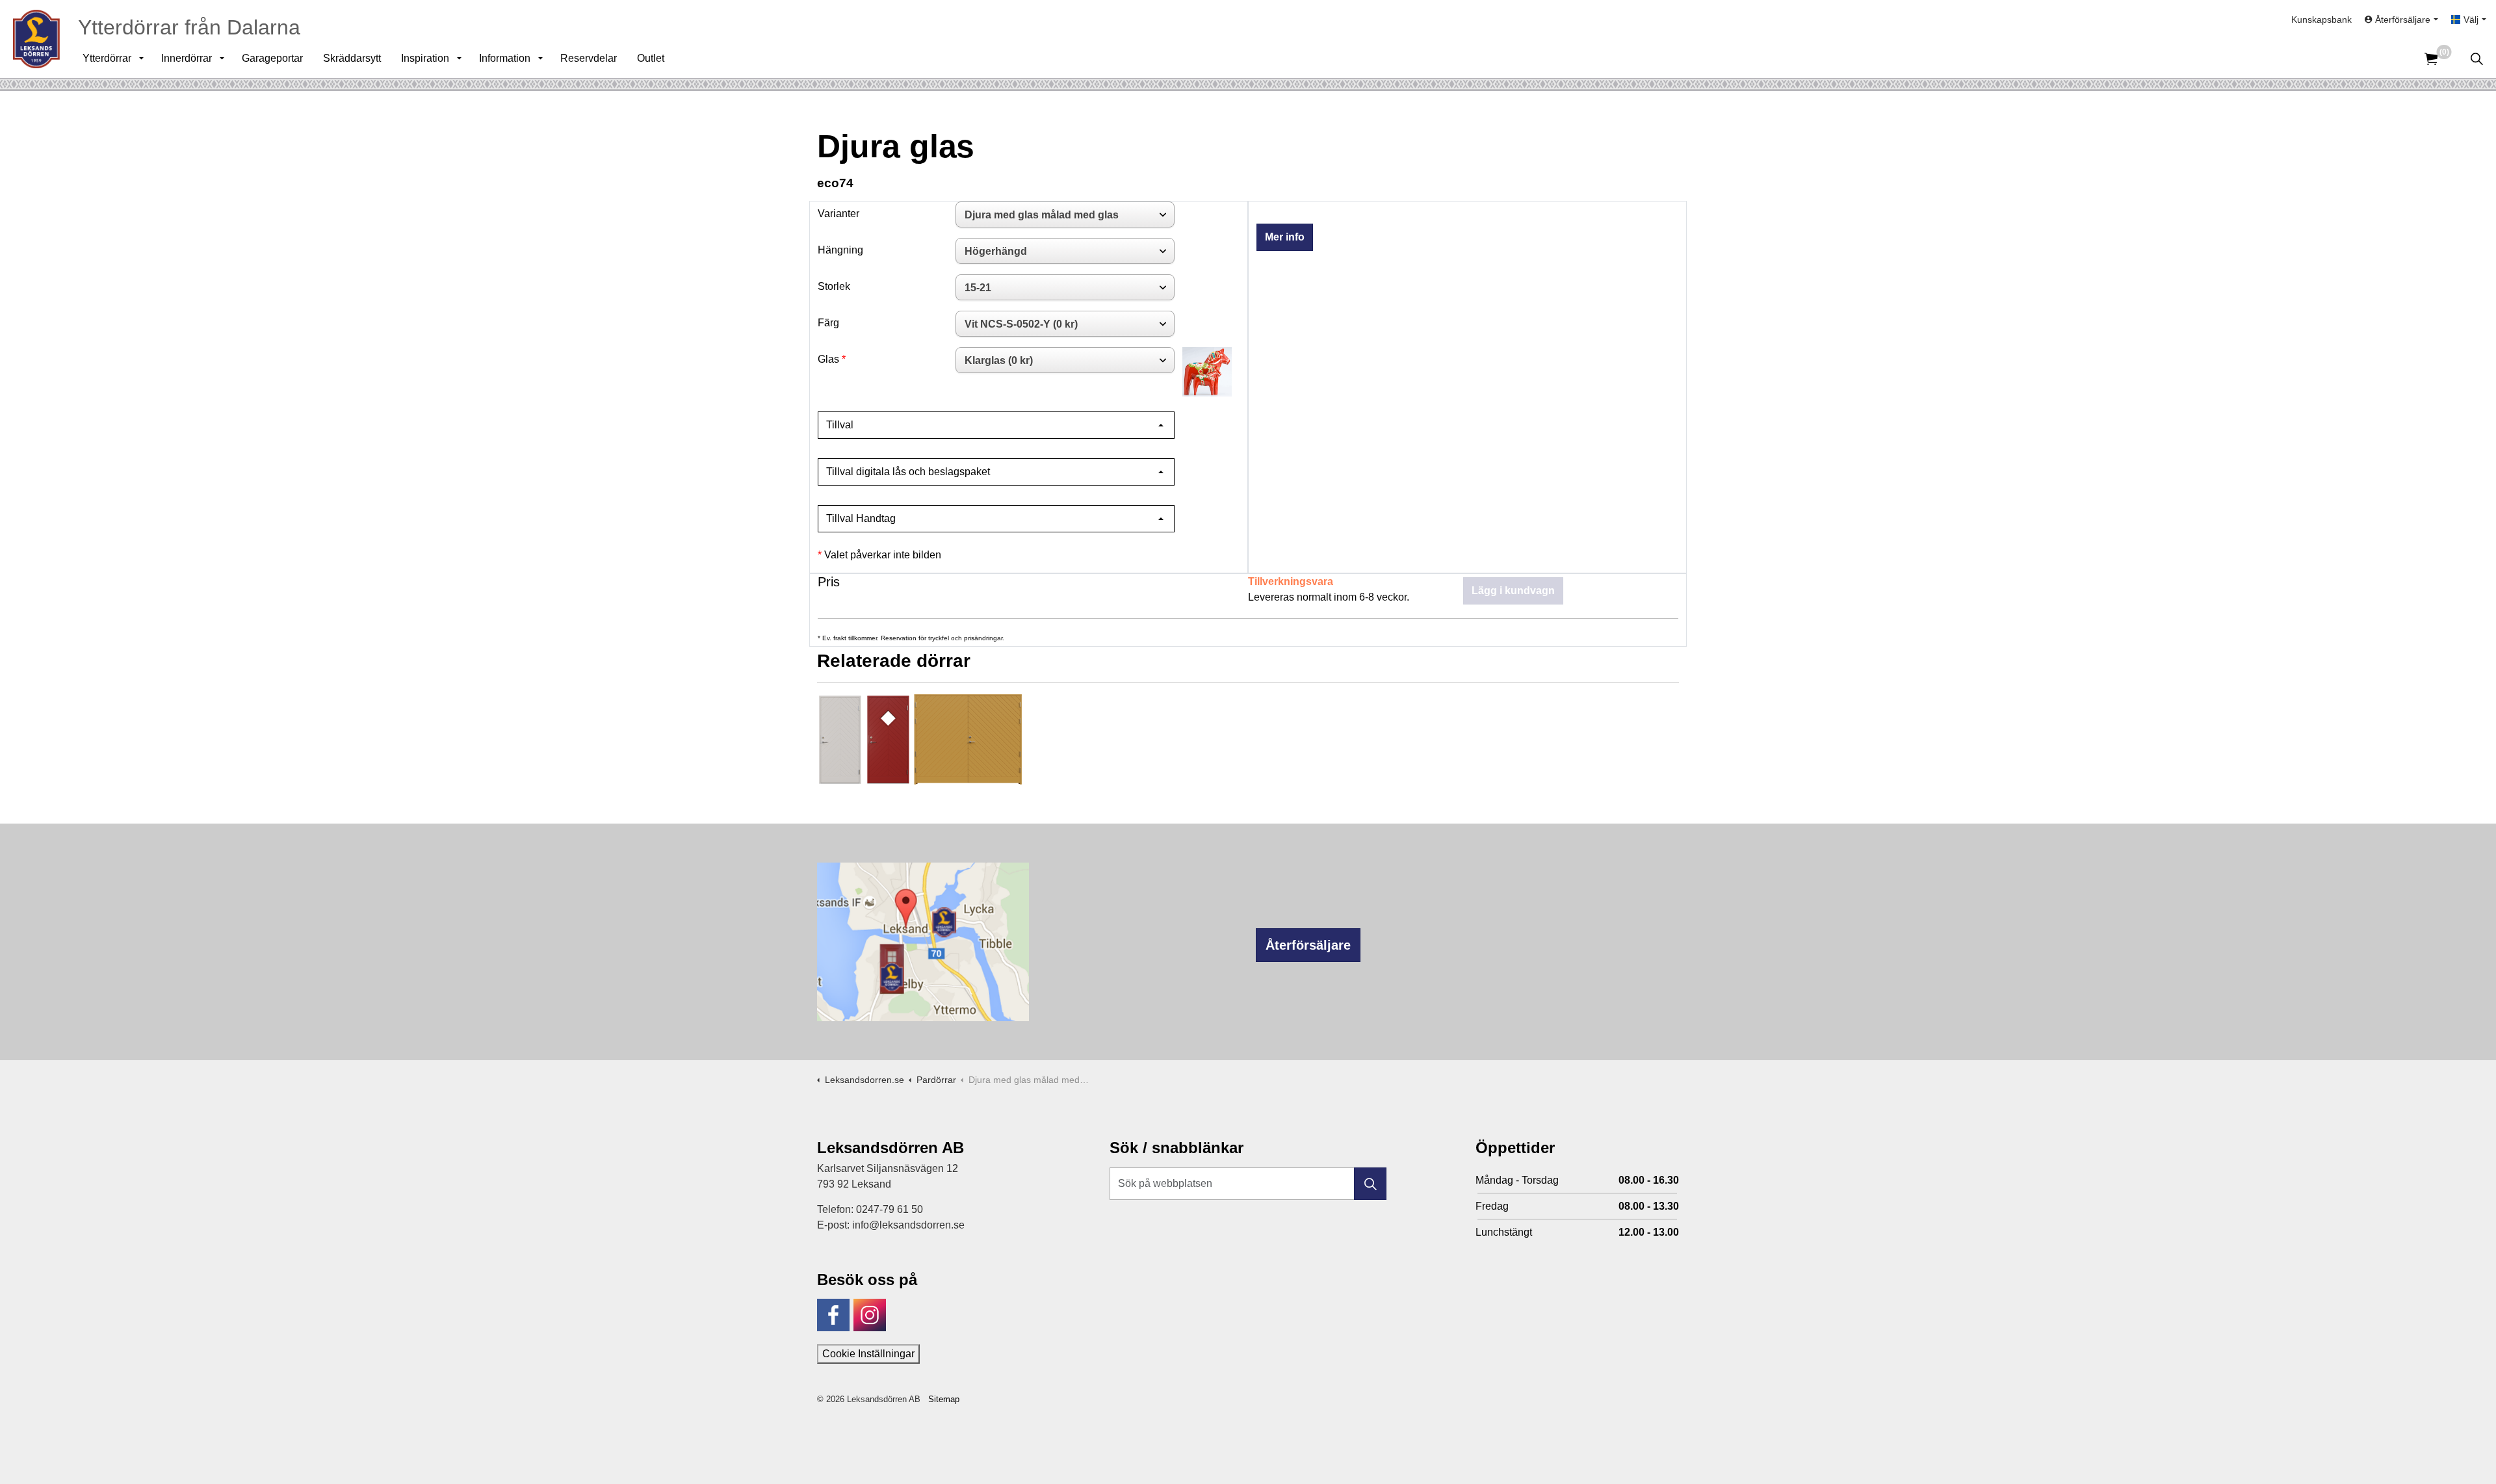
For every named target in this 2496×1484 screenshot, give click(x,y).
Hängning (840, 250)
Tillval (840, 425)
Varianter (838, 214)
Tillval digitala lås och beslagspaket (908, 472)
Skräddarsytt (352, 58)
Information (505, 58)
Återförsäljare (1308, 945)
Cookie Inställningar (868, 1354)
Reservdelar (589, 58)
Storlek (834, 286)
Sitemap (944, 1399)
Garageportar (272, 58)
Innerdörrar (187, 58)
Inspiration (425, 58)
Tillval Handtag (861, 518)
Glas (828, 359)
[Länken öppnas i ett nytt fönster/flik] (833, 1315)
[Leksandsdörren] (36, 39)
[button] (1370, 1184)
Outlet (651, 58)
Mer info (1285, 237)
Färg (828, 323)
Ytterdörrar (107, 58)
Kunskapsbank (2321, 20)
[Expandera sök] (2476, 59)
